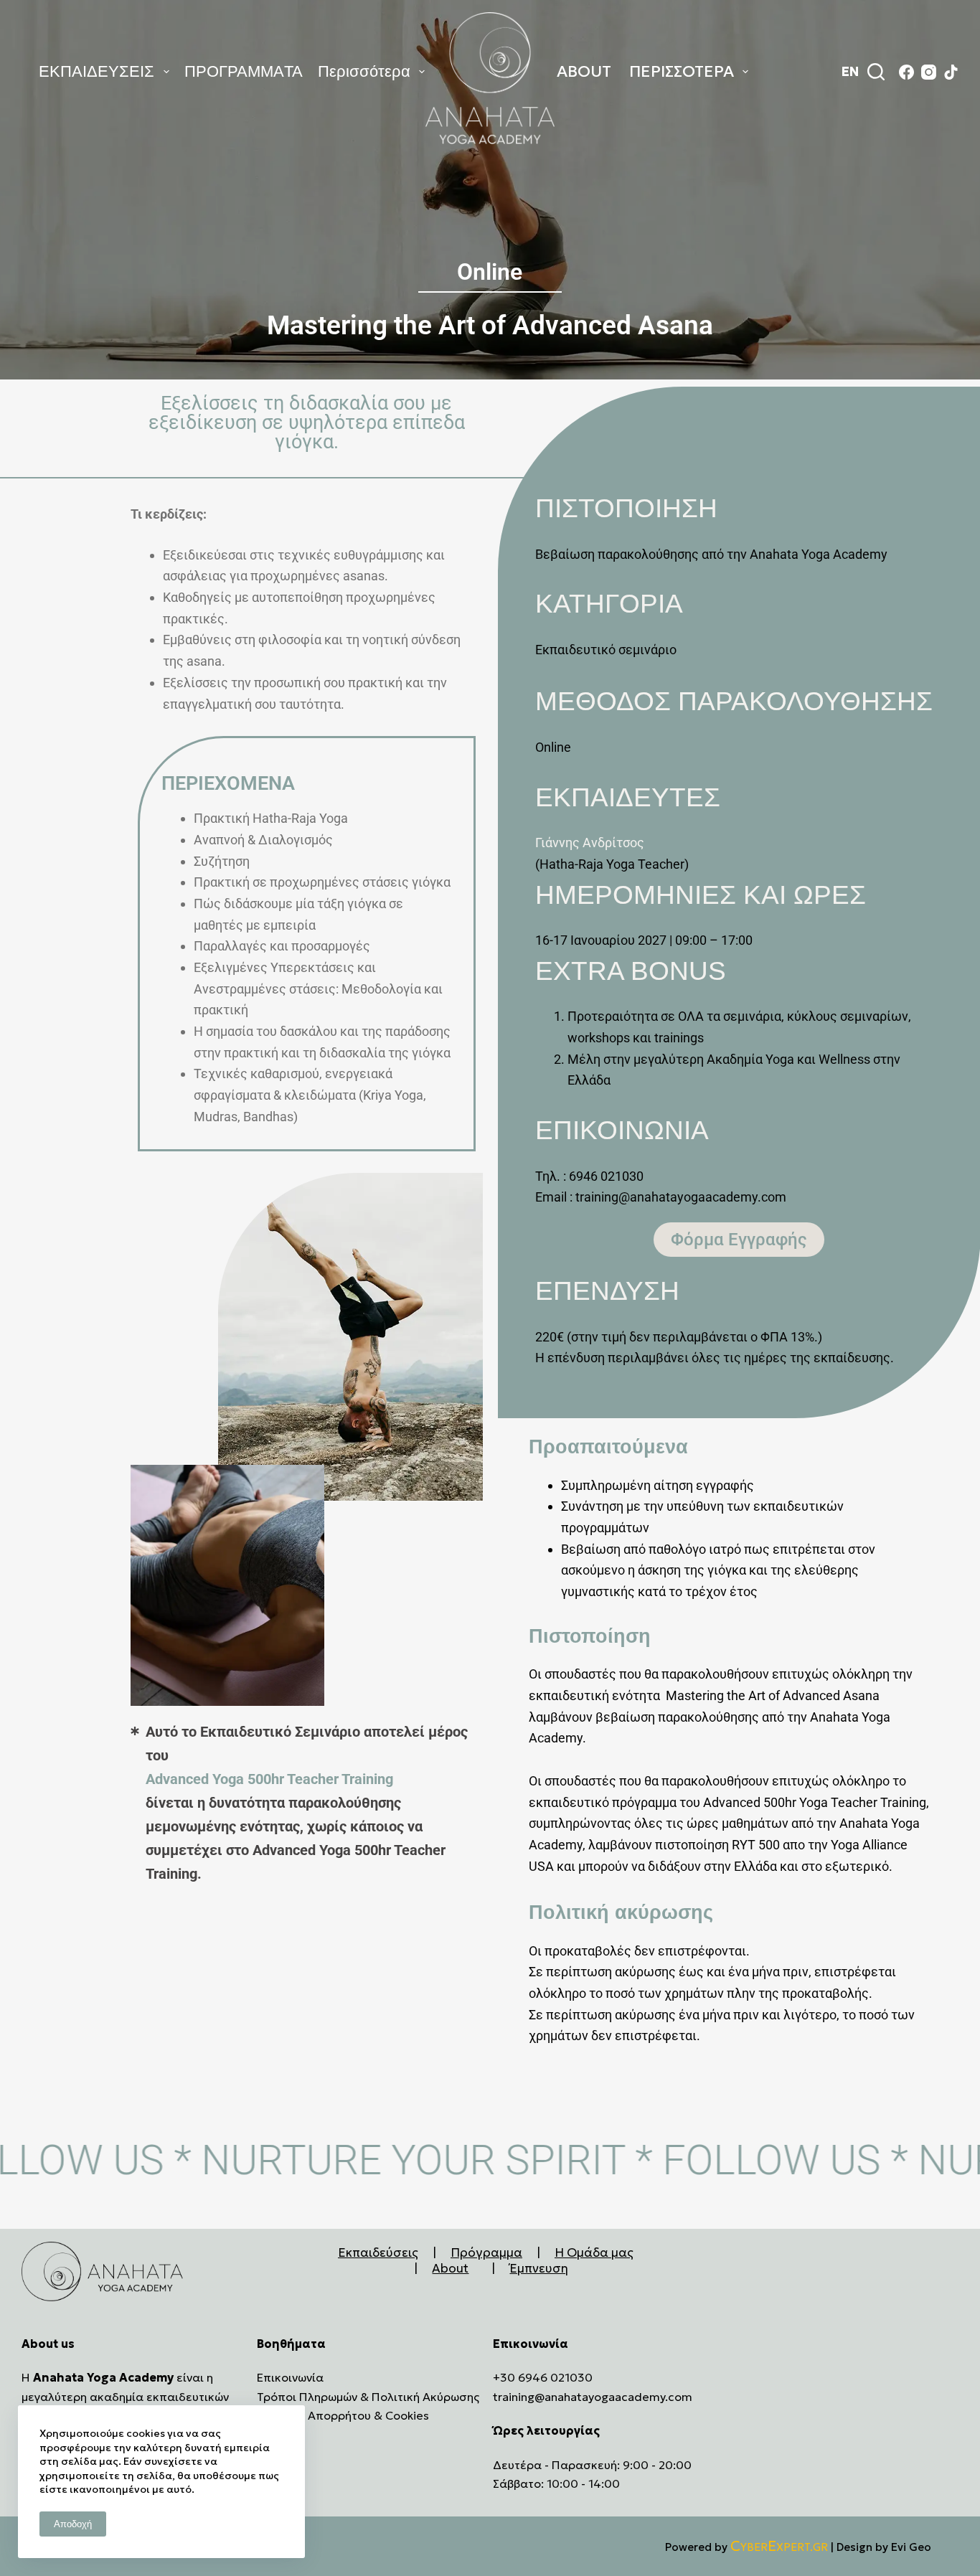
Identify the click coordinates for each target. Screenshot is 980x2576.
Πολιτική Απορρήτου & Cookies (343, 2415)
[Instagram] (929, 72)
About (450, 2268)
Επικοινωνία (290, 2377)
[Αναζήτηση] (876, 72)
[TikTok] (951, 72)
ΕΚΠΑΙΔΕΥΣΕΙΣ (96, 71)
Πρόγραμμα (486, 2252)
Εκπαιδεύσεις (378, 2252)
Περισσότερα (364, 71)
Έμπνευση (539, 2268)
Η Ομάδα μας (594, 2252)
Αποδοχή (73, 2524)
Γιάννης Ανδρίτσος (590, 843)
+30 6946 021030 (543, 2377)
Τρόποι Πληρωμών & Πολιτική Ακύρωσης (368, 2397)
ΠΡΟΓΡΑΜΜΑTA (244, 71)
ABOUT (584, 71)
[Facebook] (906, 72)
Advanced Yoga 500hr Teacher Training (269, 1779)
